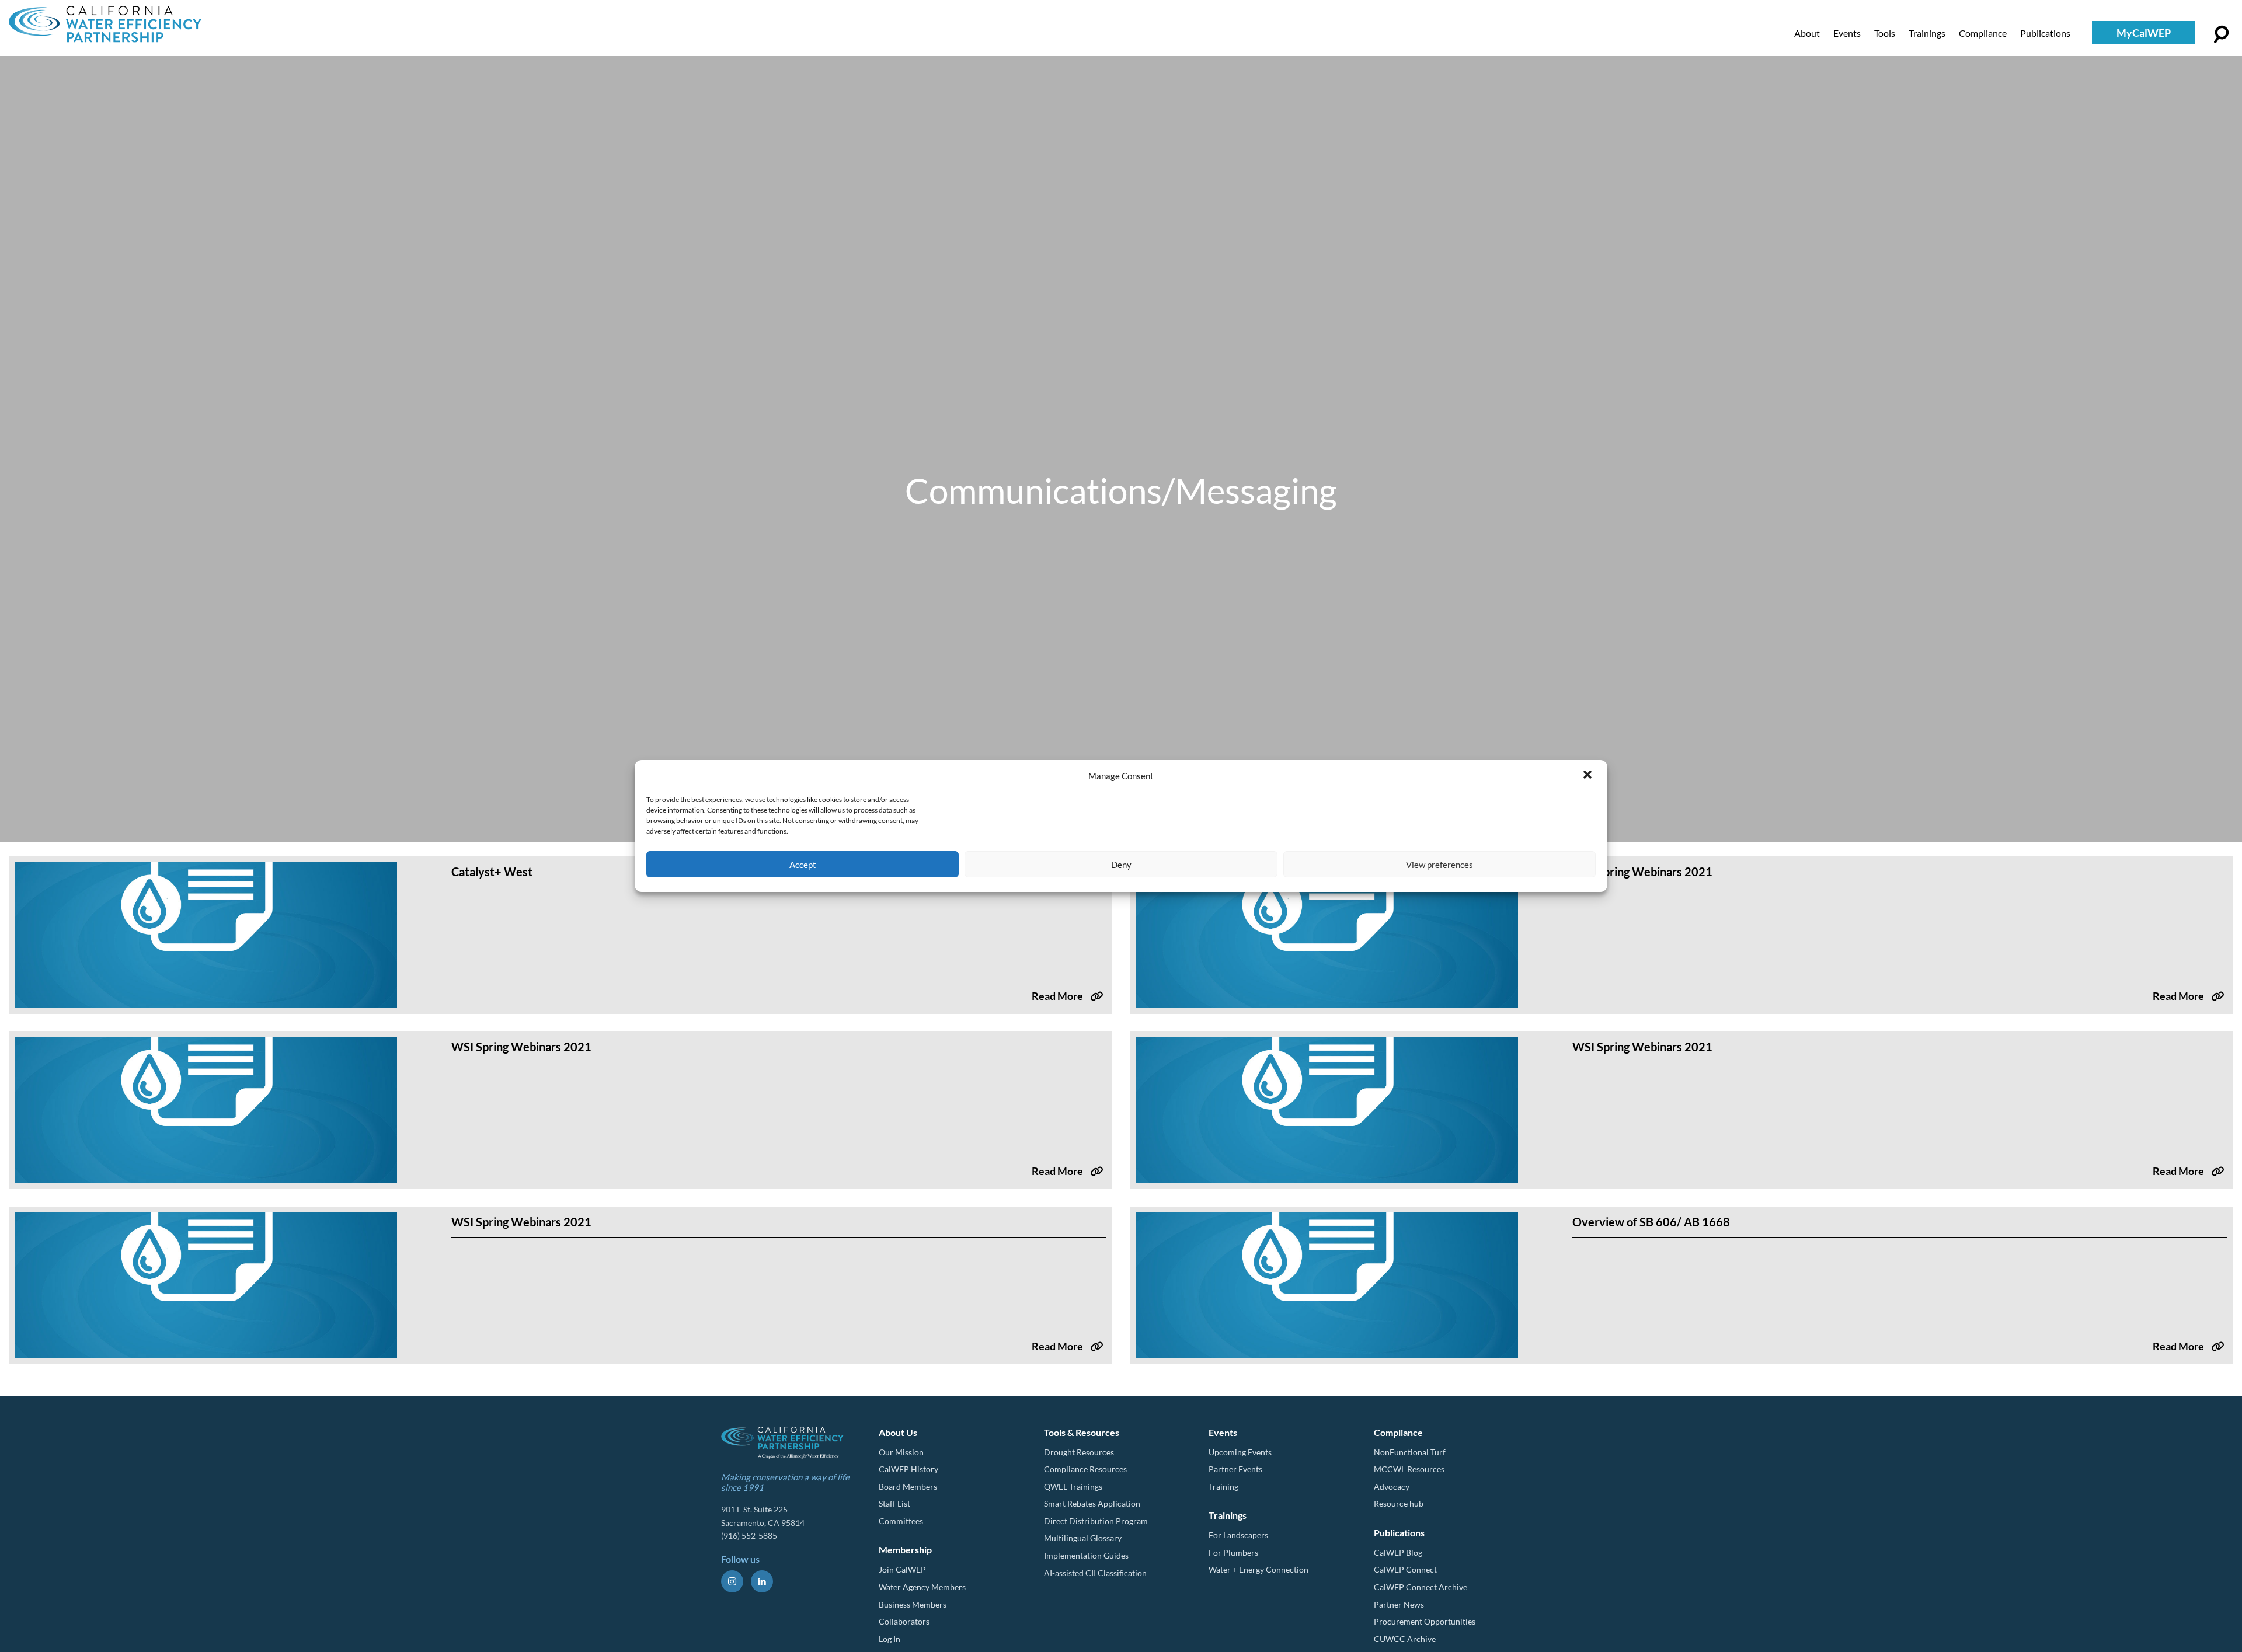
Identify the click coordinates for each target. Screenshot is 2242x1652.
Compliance (1983, 33)
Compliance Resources (1085, 1469)
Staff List (894, 1503)
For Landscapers (1238, 1535)
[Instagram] (732, 1581)
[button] (1589, 776)
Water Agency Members (922, 1587)
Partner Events (1235, 1469)
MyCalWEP (2144, 33)
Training (1223, 1487)
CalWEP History (908, 1469)
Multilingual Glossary (1083, 1538)
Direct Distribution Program (1096, 1521)
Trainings (1927, 33)
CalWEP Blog (1398, 1552)
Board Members (908, 1487)
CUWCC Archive (1405, 1639)
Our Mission (901, 1452)
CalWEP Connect (1405, 1569)
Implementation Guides (1086, 1555)
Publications (2045, 33)
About (1807, 33)
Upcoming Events (1240, 1452)
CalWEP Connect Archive (1421, 1587)
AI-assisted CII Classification (1095, 1573)
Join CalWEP (902, 1569)
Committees (901, 1521)
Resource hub (1399, 1503)
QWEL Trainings (1073, 1487)
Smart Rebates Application (1092, 1503)
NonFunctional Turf (1410, 1452)
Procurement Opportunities (1425, 1621)
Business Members (913, 1604)
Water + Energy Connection (1258, 1569)
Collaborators (904, 1621)
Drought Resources (1079, 1452)
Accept (803, 865)
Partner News (1399, 1604)
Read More (1057, 996)
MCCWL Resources (1409, 1469)
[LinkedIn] (762, 1581)
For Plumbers (1233, 1552)
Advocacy (1392, 1487)
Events (1847, 33)
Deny (1121, 865)
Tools (1885, 33)
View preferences (1439, 865)
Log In (890, 1639)
